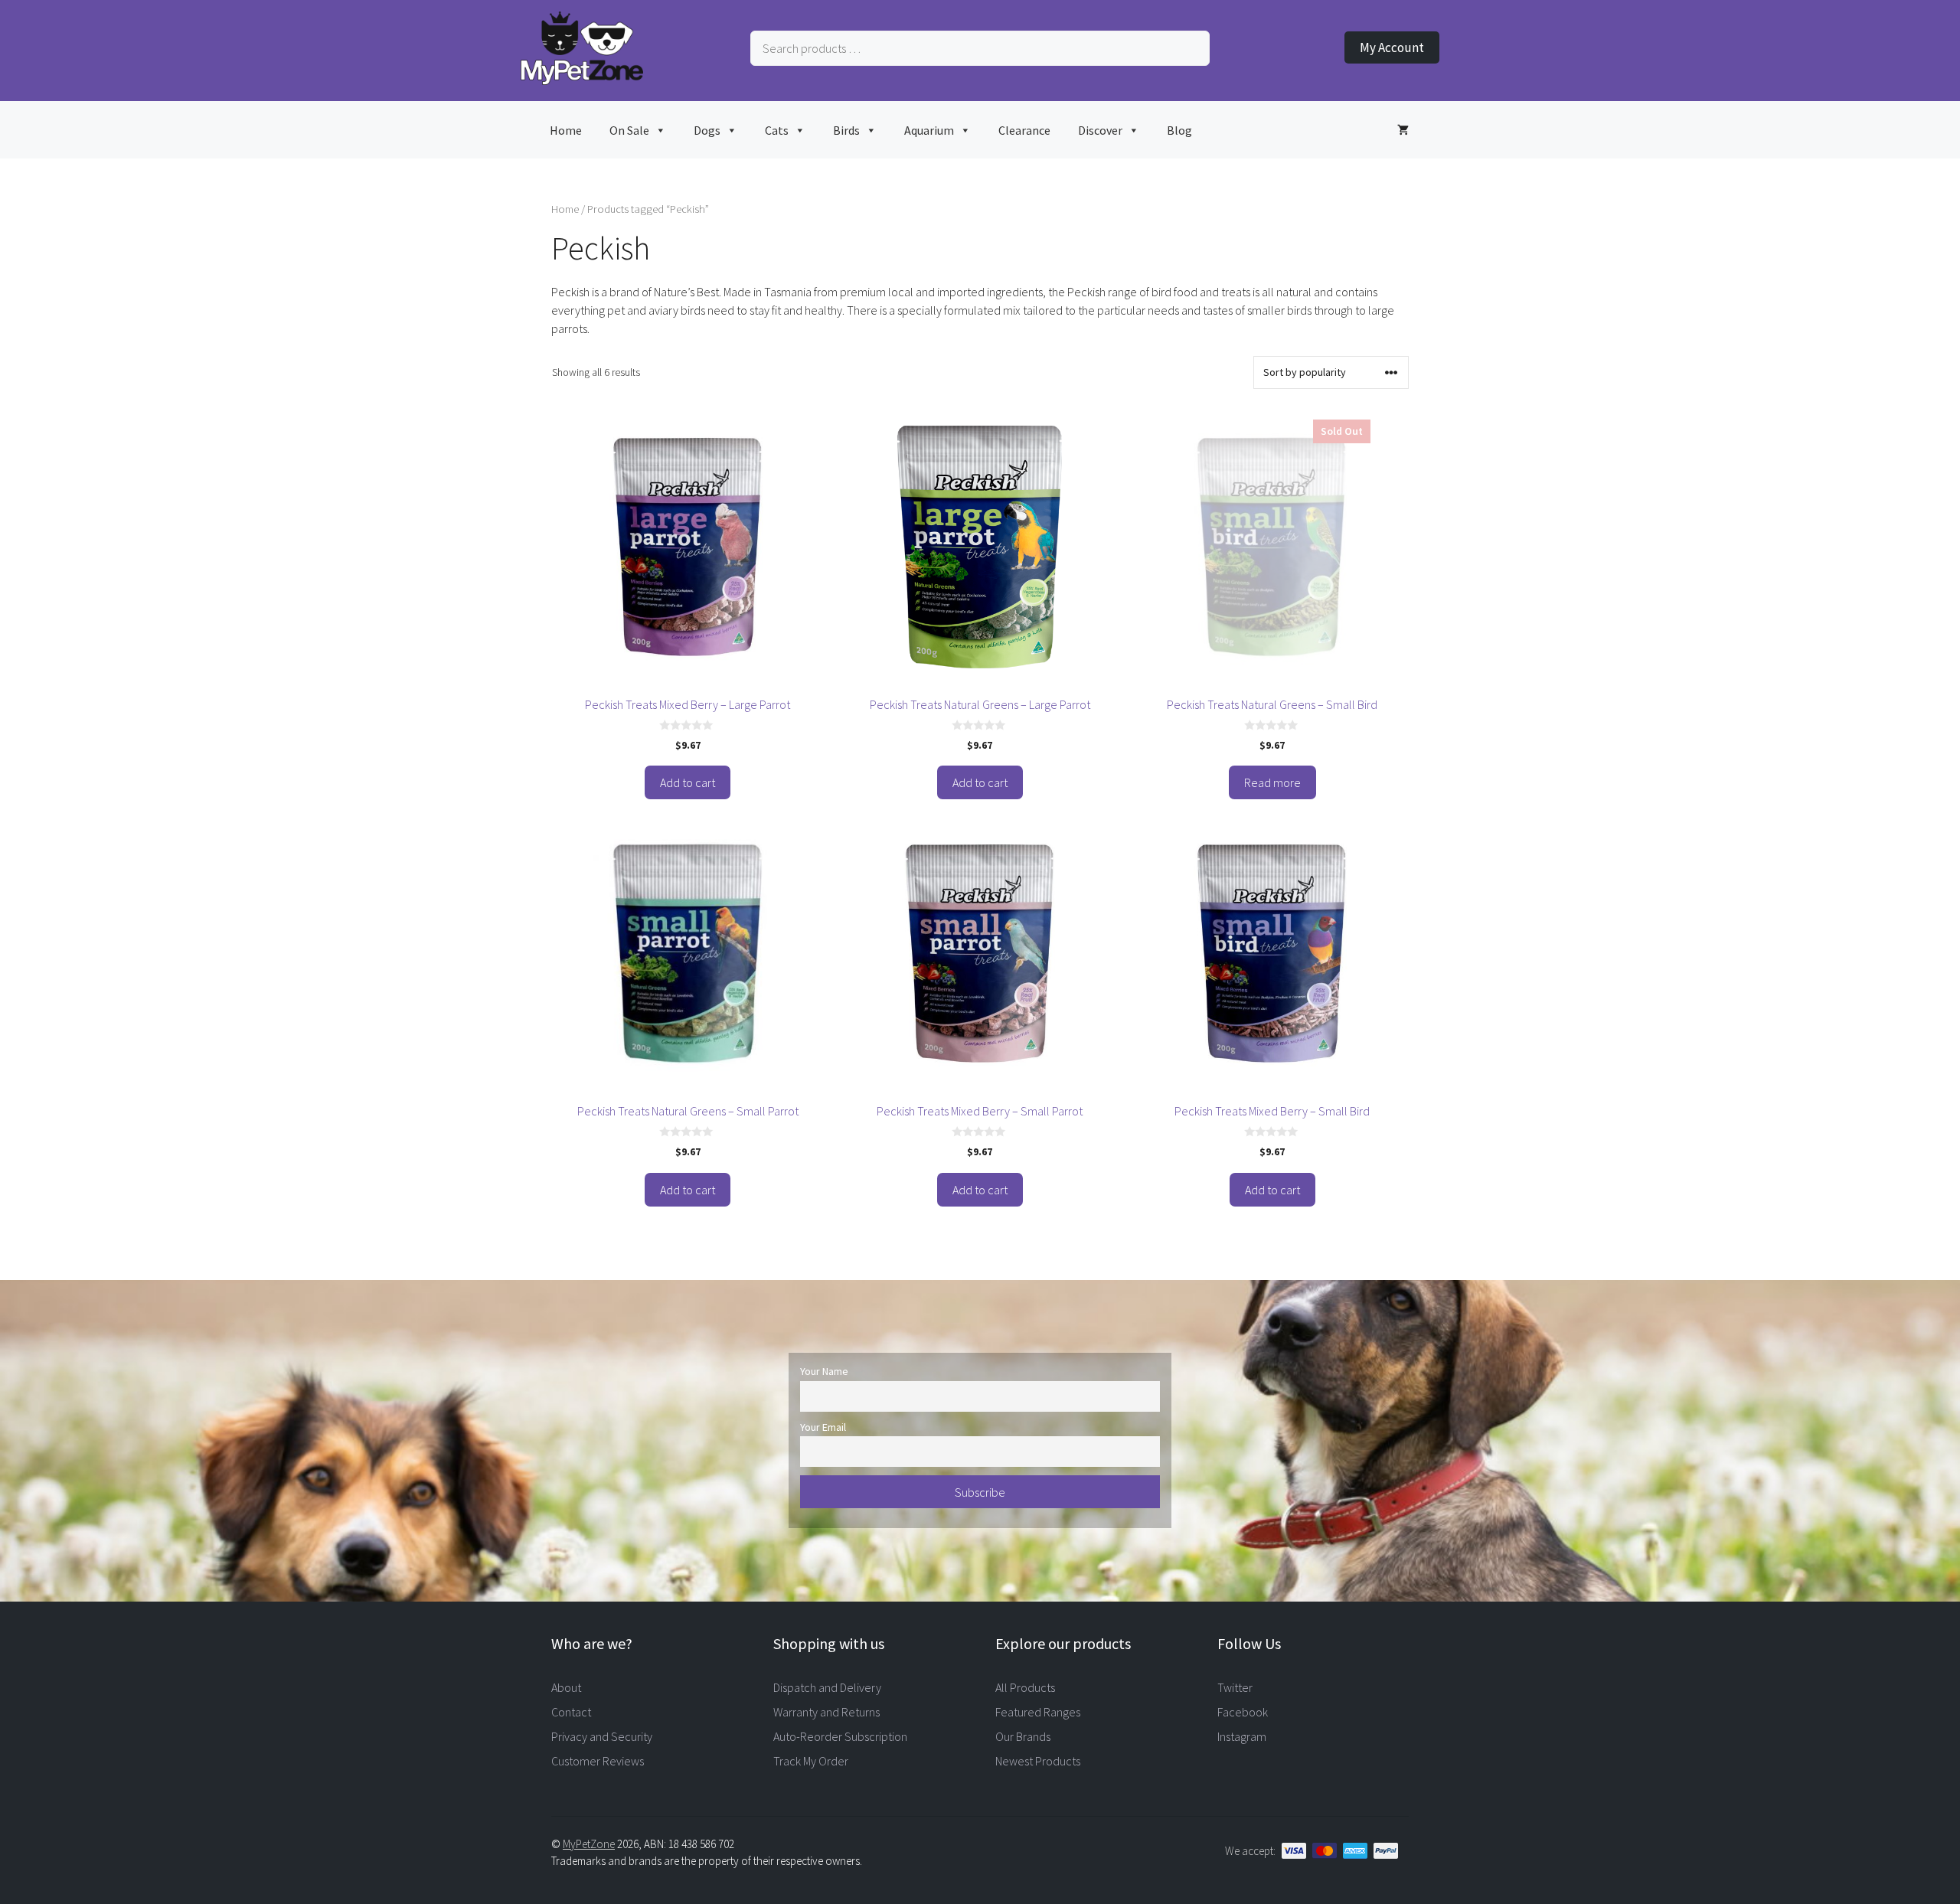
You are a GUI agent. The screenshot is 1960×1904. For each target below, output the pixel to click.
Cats (777, 130)
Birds (846, 130)
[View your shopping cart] (1403, 130)
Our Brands (1023, 1736)
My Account (1392, 47)
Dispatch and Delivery (827, 1687)
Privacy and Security (602, 1736)
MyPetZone (589, 1844)
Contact (571, 1712)
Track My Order (811, 1761)
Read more (1272, 782)
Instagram (1242, 1736)
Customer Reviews (598, 1761)
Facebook (1243, 1712)
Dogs (707, 130)
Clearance (1024, 130)
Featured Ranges (1038, 1712)
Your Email (823, 1427)
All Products (1025, 1687)
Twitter (1235, 1687)
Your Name (824, 1371)
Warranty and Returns (826, 1712)
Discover (1100, 130)
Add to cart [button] (688, 782)
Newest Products (1038, 1761)
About (566, 1687)
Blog (1179, 130)
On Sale (629, 130)
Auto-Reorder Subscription (840, 1736)
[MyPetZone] (582, 80)
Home (566, 130)
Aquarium (929, 130)
